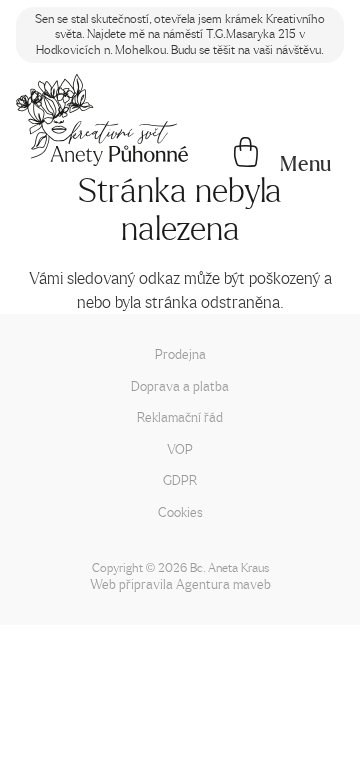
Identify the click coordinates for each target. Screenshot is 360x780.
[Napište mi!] (102, 120)
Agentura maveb (223, 583)
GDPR (180, 479)
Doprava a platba (180, 385)
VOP (180, 448)
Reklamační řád (180, 416)
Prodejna (180, 353)
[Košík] (246, 154)
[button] (306, 164)
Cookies (180, 511)
